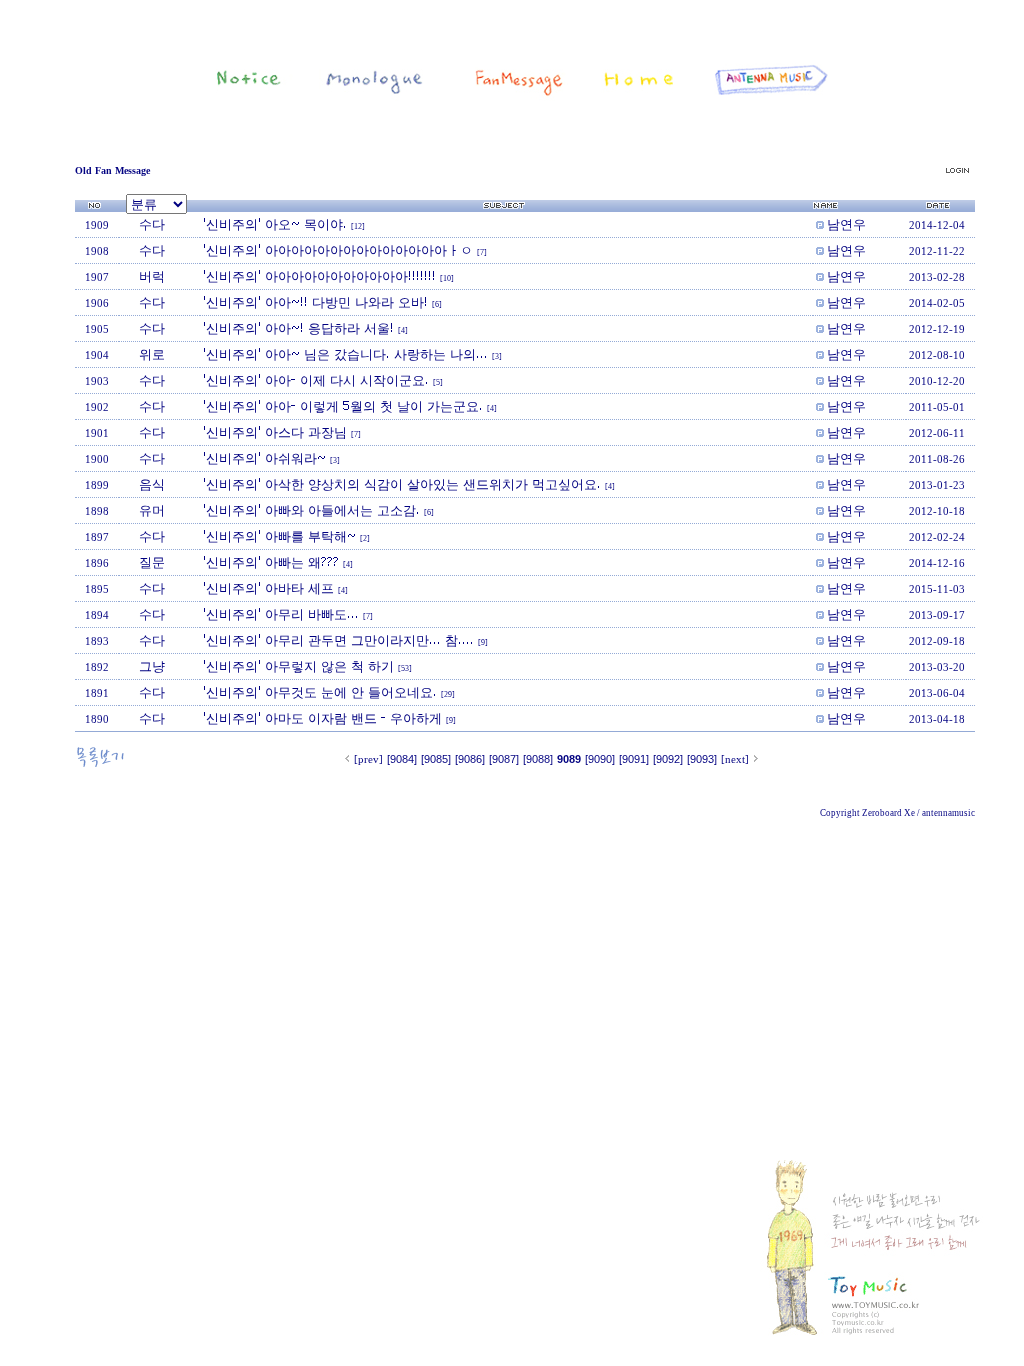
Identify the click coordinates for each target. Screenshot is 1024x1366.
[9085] (436, 759)
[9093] (702, 759)
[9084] (402, 759)
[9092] (668, 759)
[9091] (634, 759)
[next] (735, 759)
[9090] (600, 759)
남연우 (846, 224)
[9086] (470, 759)
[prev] (368, 759)
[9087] (504, 759)
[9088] (538, 759)
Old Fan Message (112, 170)
